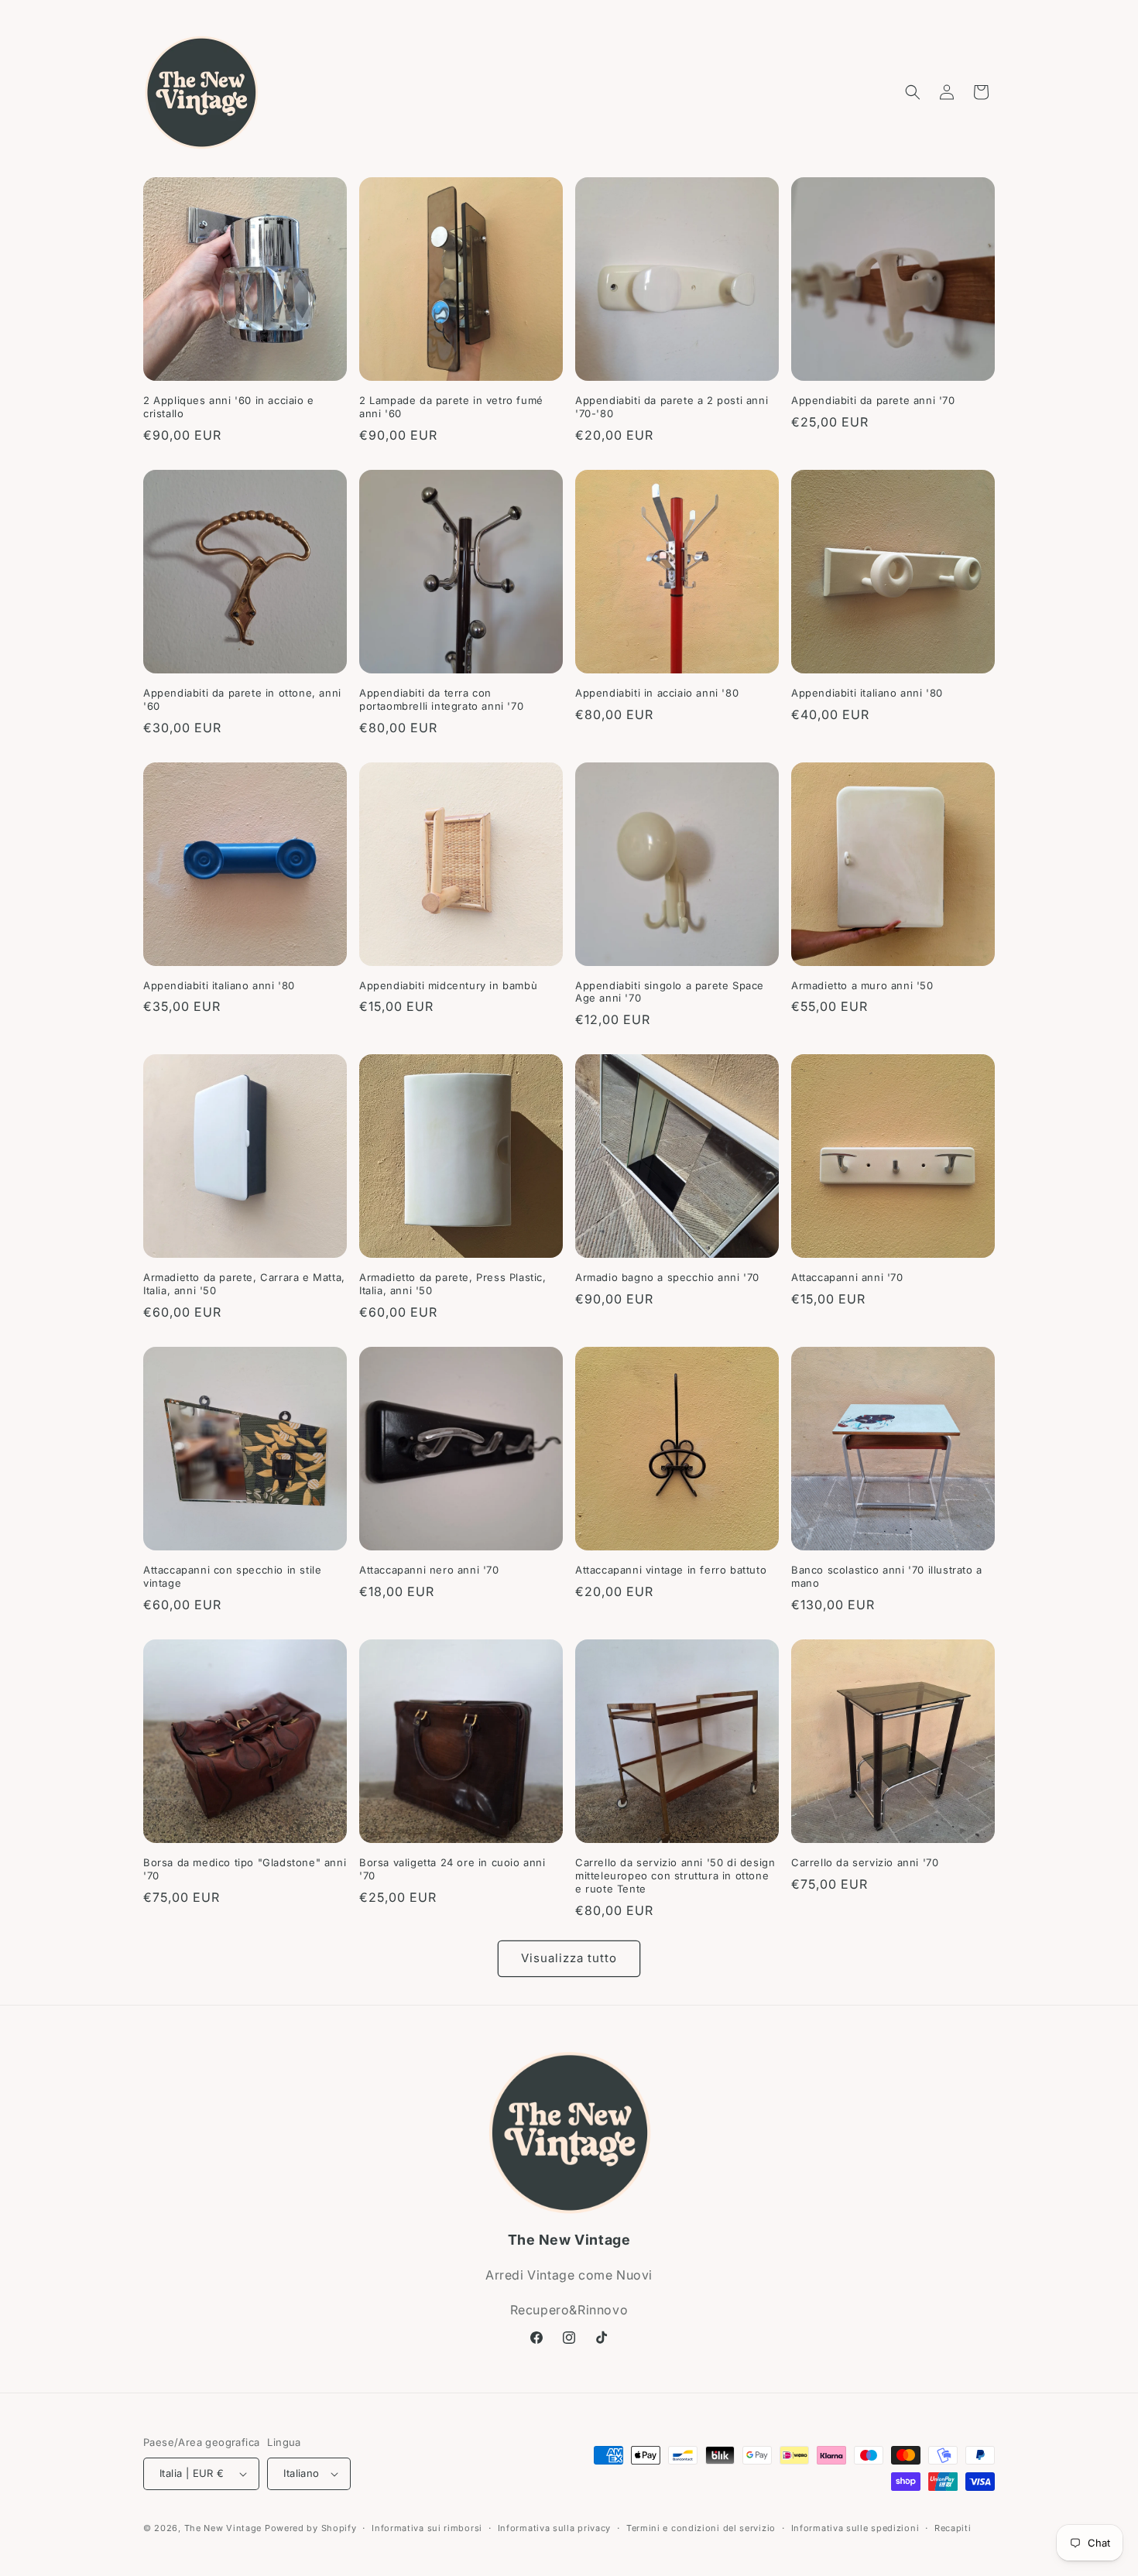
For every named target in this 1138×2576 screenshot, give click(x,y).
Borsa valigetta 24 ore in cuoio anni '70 (452, 1869)
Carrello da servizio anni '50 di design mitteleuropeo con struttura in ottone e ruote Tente (675, 1875)
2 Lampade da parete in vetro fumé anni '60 (451, 407)
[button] (913, 92)
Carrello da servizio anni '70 (865, 1862)
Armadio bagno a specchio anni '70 (667, 1277)
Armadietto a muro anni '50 (862, 985)
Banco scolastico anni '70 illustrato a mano (887, 1576)
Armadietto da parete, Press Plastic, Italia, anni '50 (453, 1284)
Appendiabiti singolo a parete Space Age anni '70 (670, 992)
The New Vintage (223, 2528)
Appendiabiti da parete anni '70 (873, 400)
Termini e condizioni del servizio (701, 2528)
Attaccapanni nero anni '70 (429, 1570)
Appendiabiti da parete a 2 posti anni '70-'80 (672, 407)
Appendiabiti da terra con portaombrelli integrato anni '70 (441, 699)
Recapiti (953, 2528)
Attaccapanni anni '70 (847, 1277)
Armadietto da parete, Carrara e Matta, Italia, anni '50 (244, 1284)
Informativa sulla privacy (555, 2528)
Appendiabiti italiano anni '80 (867, 693)
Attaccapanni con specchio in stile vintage (232, 1576)
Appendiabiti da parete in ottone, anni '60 (242, 699)
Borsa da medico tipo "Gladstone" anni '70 (245, 1869)
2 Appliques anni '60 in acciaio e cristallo (229, 407)
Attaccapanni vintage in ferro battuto (671, 1570)
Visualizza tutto (569, 1958)
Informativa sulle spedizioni (855, 2528)
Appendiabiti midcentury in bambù (448, 985)
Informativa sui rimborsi (427, 2528)
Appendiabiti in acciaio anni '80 (657, 693)
